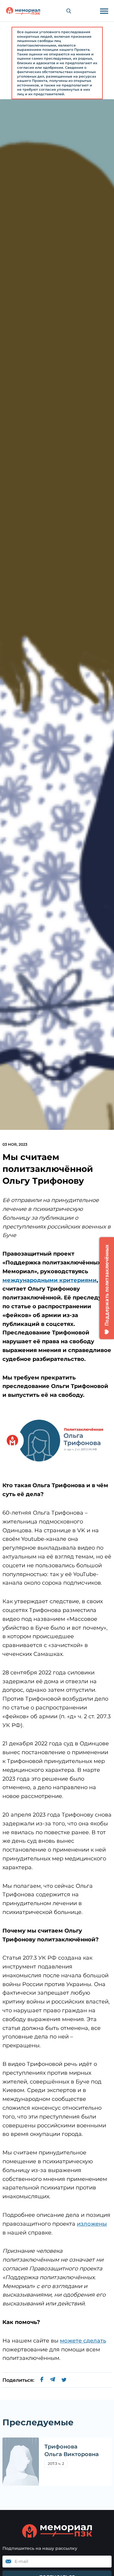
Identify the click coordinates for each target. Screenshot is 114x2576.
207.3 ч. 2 (56, 2464)
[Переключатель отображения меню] (104, 11)
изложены (92, 2224)
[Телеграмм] (52, 2380)
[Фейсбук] (42, 2380)
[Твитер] (64, 2380)
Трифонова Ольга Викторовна (72, 2450)
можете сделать (83, 2341)
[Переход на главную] (23, 11)
